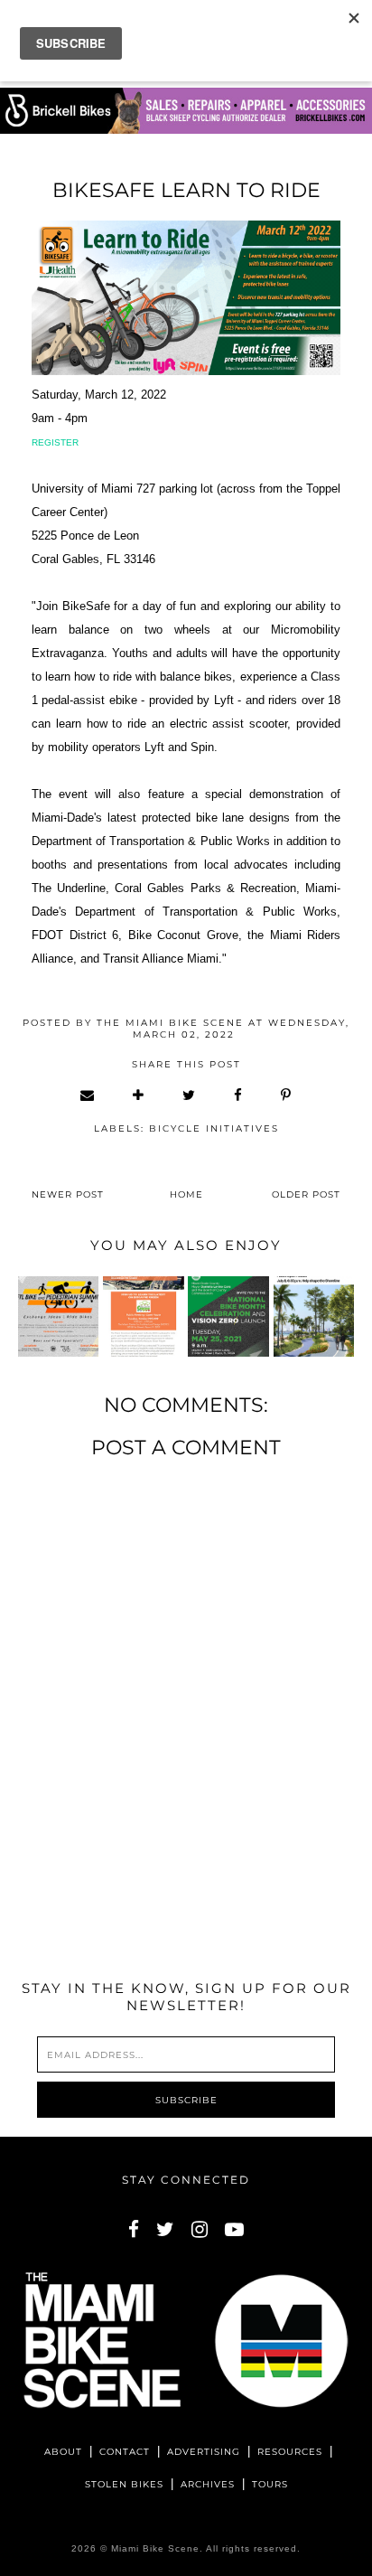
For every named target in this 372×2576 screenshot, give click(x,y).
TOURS (270, 2484)
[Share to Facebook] (239, 1095)
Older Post (306, 1194)
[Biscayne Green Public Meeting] (143, 1316)
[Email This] (88, 1095)
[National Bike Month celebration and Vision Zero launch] (228, 1316)
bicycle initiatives (214, 1128)
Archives (208, 2484)
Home (186, 1194)
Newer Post (68, 1194)
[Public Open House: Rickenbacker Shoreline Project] (314, 1316)
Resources (290, 2452)
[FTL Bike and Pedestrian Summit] (58, 1316)
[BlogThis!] (139, 1095)
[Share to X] (190, 1095)
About (63, 2452)
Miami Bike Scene (155, 2548)
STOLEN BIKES (124, 2484)
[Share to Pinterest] (287, 1095)
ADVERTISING (204, 2452)
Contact (125, 2452)
